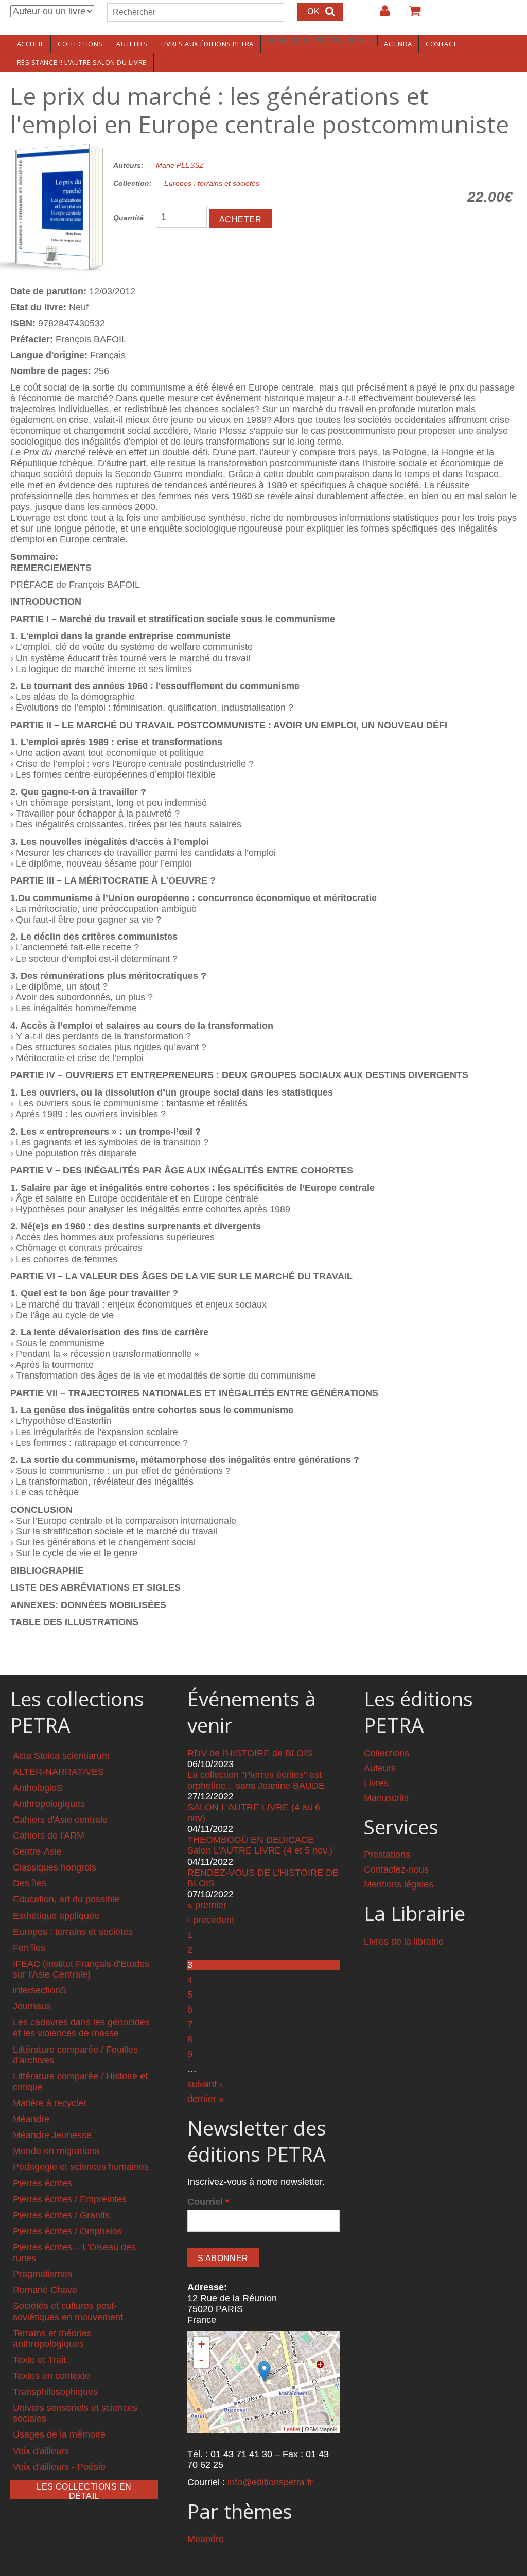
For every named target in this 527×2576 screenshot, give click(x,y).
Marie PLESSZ (180, 165)
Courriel (208, 2202)
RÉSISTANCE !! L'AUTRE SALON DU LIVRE (82, 62)
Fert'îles (29, 1948)
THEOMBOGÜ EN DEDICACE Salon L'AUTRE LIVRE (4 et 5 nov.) (260, 1845)
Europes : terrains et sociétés (212, 183)
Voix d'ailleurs (41, 2451)
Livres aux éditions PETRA (207, 44)
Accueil (31, 44)
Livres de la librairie (404, 1942)
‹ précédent (211, 1920)
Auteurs (132, 44)
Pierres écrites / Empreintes (70, 2199)
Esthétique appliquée (56, 1916)
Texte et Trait (39, 2360)
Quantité (128, 218)
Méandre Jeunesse (52, 2135)
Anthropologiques (49, 1804)
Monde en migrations (56, 2151)
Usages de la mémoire (59, 2434)
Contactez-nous (396, 1869)
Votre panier (410, 15)
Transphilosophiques (55, 2392)
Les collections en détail (84, 2491)
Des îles (30, 1883)
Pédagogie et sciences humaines (81, 2167)
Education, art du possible (66, 1899)
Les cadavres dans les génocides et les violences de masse (81, 2028)
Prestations (387, 1855)
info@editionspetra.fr (270, 2482)
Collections (80, 44)
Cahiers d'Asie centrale (60, 1820)
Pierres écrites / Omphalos (67, 2231)
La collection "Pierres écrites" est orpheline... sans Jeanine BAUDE (256, 1780)
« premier (207, 1905)
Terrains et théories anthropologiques (52, 2339)
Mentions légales (399, 1884)
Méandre (31, 2119)
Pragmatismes (42, 2274)
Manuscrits (386, 1798)
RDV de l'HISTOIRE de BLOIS (250, 1753)
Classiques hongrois (55, 1867)
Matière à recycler (50, 2103)
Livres (376, 1783)
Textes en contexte (51, 2376)
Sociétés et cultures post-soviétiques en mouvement (68, 2311)
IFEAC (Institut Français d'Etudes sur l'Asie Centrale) (81, 1969)
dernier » (206, 2099)
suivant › (205, 2084)
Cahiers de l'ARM (49, 1836)
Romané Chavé (45, 2290)
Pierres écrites (42, 2183)
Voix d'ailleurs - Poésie (59, 2467)
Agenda (398, 44)
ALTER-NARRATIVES (58, 1772)
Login (380, 15)
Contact (441, 44)
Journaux (32, 2006)
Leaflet (292, 2429)
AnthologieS (38, 1788)
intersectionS (40, 1990)
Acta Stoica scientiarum (61, 1756)
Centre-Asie (37, 1851)
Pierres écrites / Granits (61, 2215)
